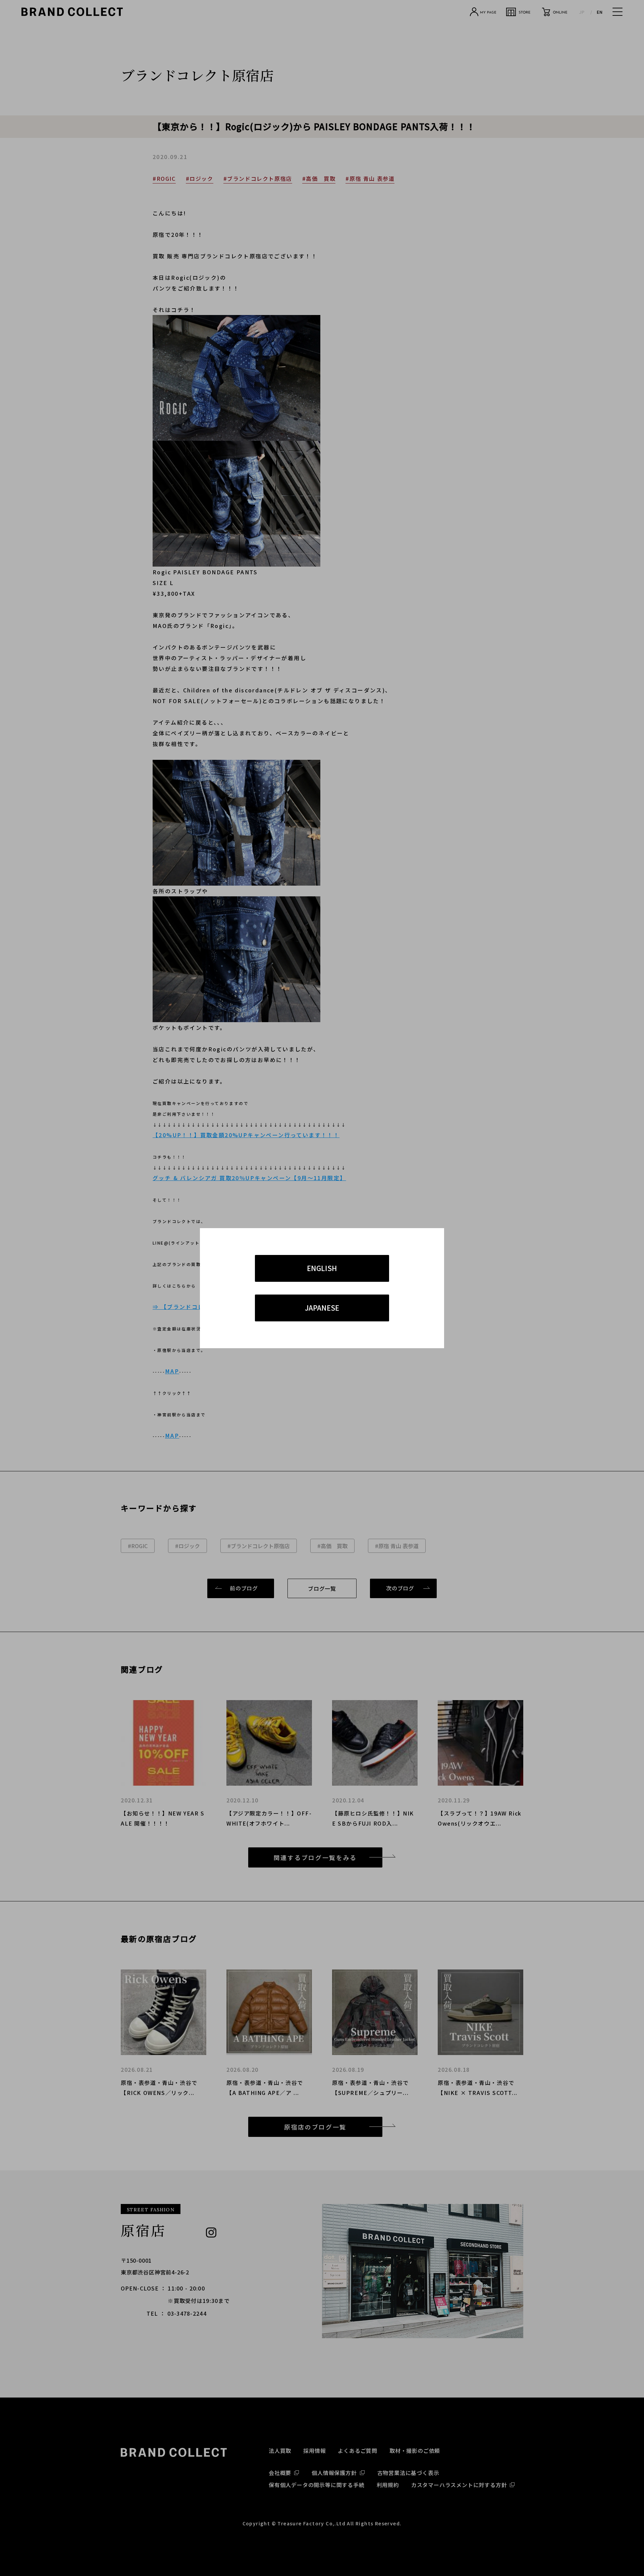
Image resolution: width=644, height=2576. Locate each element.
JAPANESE (322, 1308)
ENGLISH (322, 1268)
